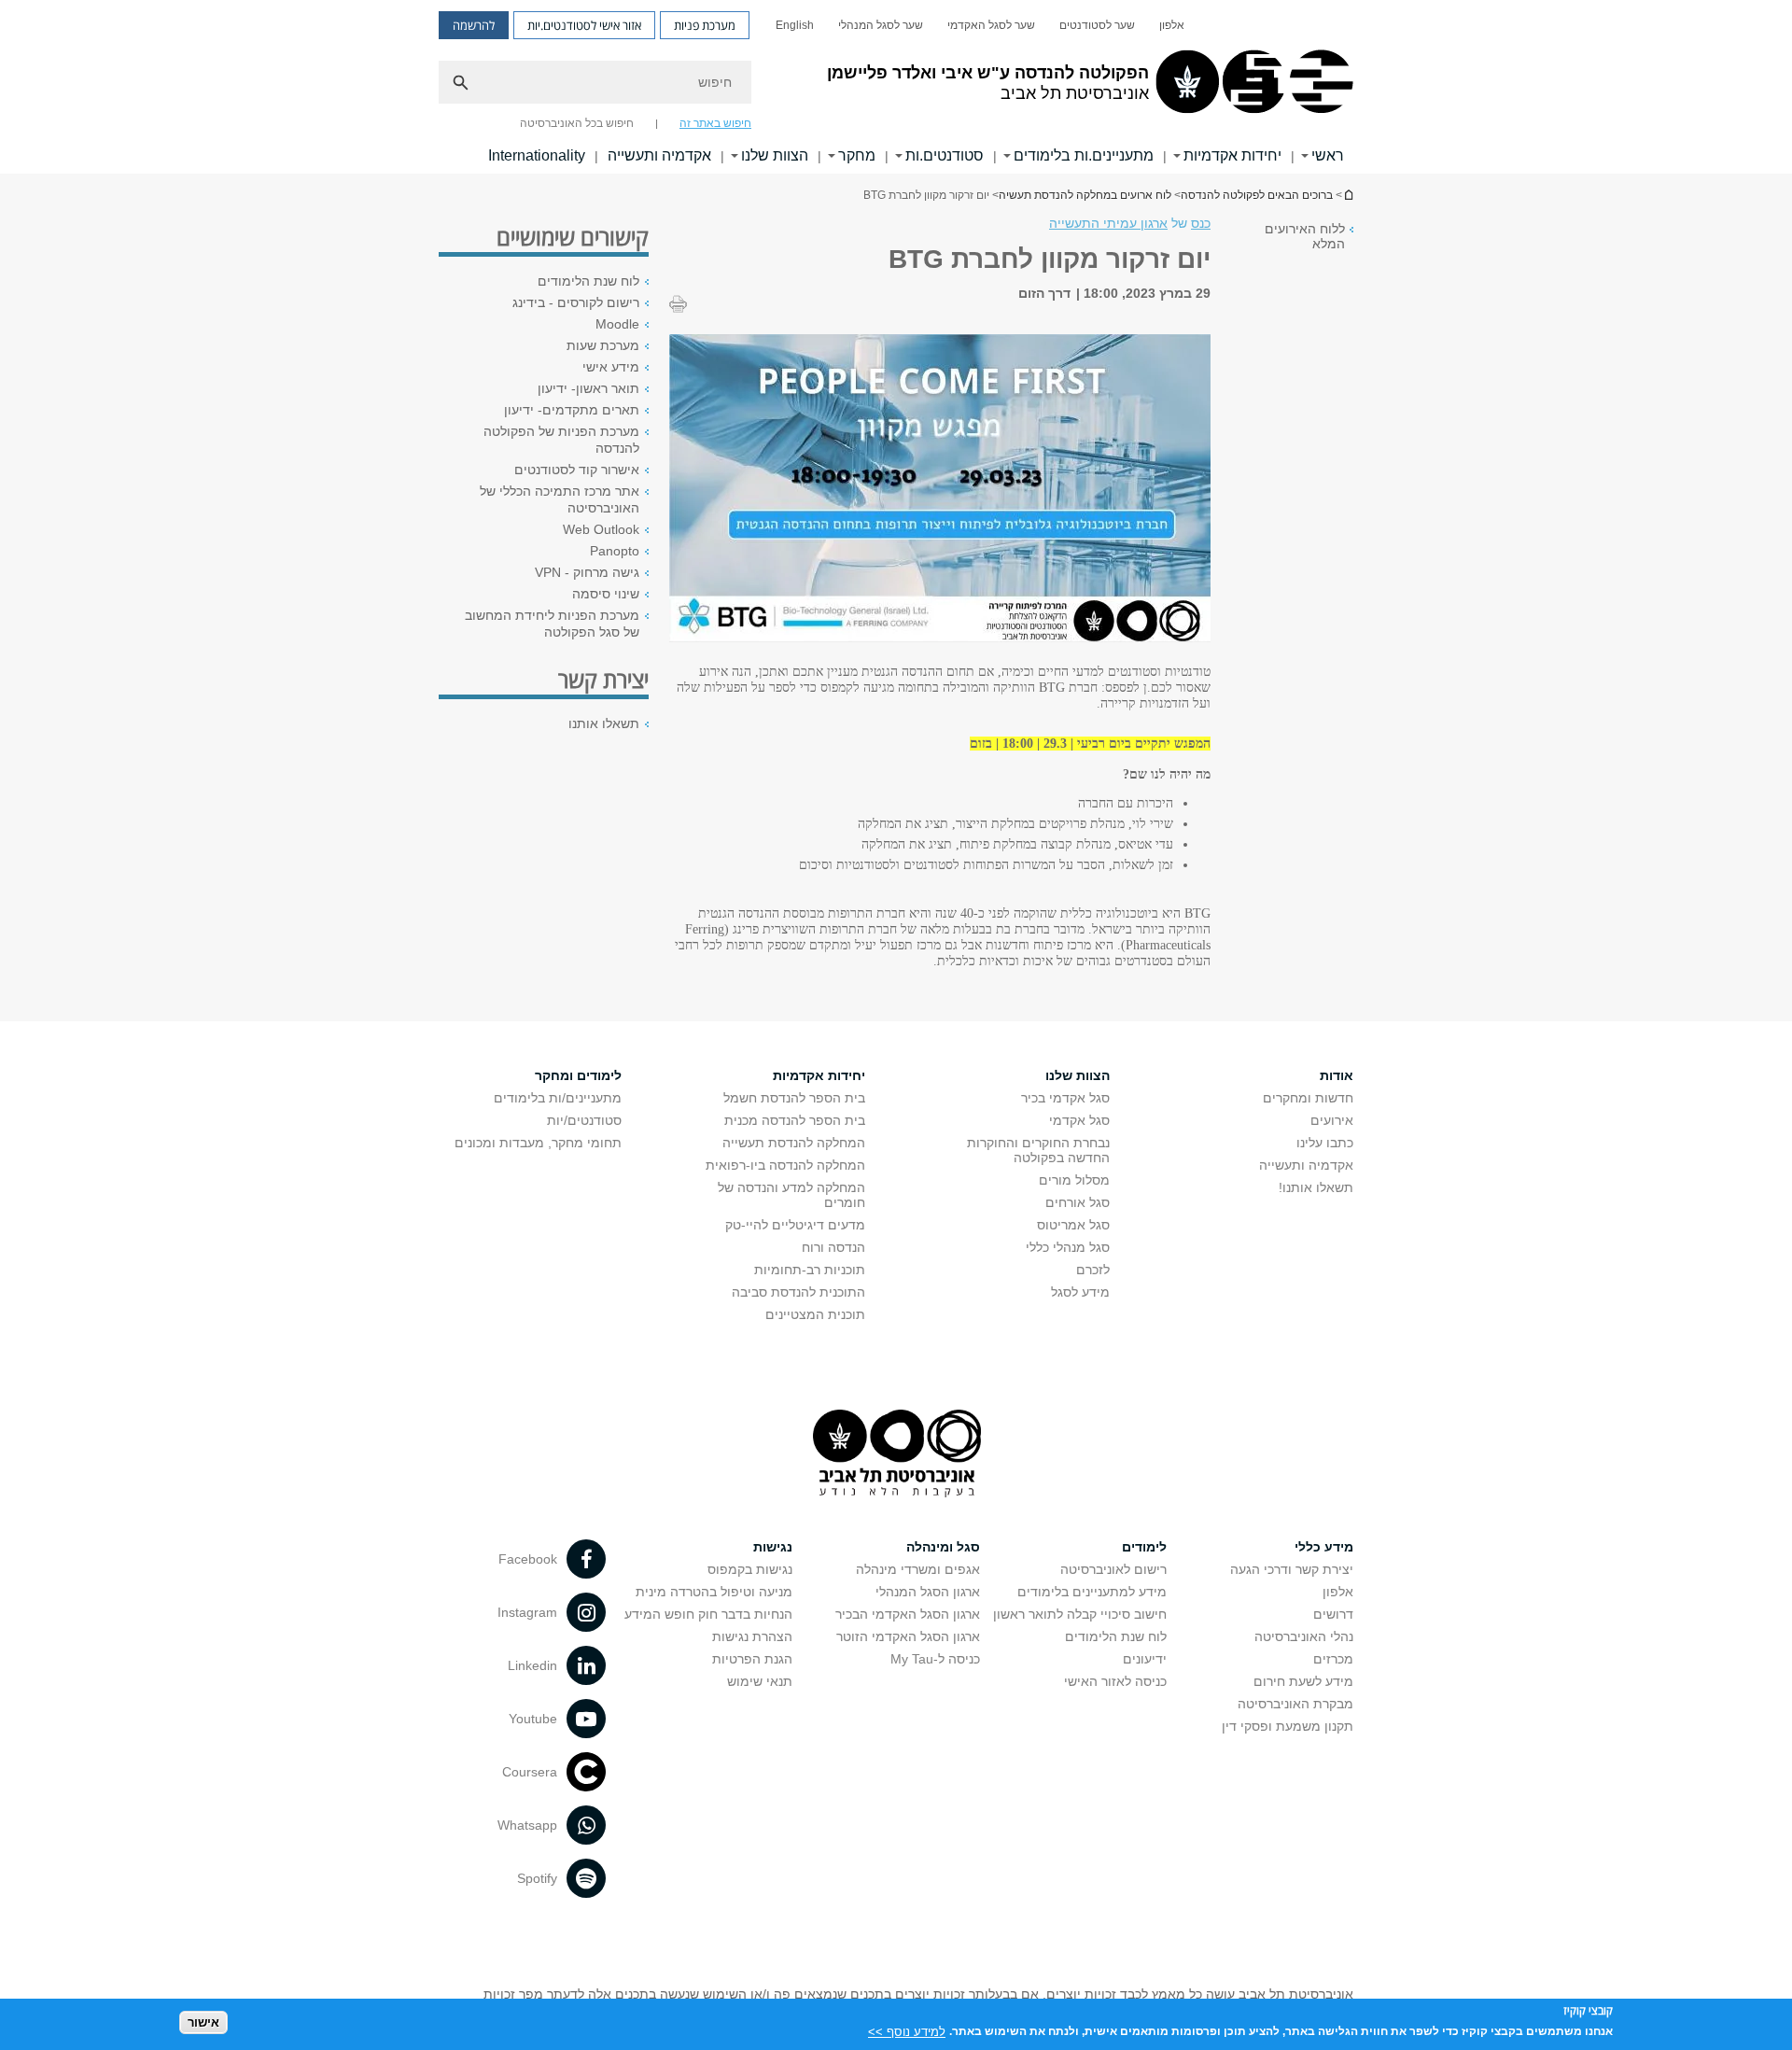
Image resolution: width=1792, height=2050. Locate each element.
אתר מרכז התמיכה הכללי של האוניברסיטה (560, 499)
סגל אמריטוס (1073, 1225)
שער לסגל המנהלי (881, 25)
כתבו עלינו (1325, 1143)
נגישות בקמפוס (750, 1569)
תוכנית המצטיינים (815, 1314)
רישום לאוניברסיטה (1113, 1569)
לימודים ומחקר (578, 1075)
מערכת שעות (603, 345)
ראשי (1328, 155)
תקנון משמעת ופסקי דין (1288, 1726)
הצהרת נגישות (752, 1636)
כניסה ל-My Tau (935, 1659)
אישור (203, 2022)
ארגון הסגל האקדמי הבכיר (908, 1614)
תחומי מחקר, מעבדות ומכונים (538, 1143)
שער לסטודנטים (1097, 25)
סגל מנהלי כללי (1068, 1247)
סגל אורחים (1078, 1202)
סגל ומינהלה (943, 1547)
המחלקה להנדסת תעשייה (794, 1143)
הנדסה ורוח (833, 1247)
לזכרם (1093, 1270)
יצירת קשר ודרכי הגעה (1292, 1569)
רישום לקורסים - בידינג (576, 302)
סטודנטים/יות (584, 1120)
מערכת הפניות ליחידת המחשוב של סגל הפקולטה (552, 624)
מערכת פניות (705, 25)
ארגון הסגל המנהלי (928, 1592)
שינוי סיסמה (606, 594)
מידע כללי (1324, 1547)
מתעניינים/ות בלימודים (558, 1098)
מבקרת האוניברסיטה (1295, 1704)
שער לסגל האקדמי (991, 25)
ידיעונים (1145, 1659)
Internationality (537, 155)
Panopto (615, 551)
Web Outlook (601, 529)
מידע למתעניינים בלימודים (1092, 1592)
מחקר (857, 155)
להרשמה (474, 25)
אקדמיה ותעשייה (659, 155)
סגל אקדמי (1079, 1120)
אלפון (1172, 25)
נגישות (773, 1547)
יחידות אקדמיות (1232, 155)
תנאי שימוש (760, 1681)
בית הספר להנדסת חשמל (794, 1098)
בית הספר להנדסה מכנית (795, 1120)
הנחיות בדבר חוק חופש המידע (708, 1614)
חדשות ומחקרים (1308, 1098)
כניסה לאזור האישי (1115, 1681)
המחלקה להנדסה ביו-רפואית (785, 1165)
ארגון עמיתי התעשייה (1108, 223)
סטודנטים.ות (945, 155)
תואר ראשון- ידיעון (588, 388)
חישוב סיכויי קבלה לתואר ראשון (1080, 1614)
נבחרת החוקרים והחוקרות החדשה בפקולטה (1038, 1150)
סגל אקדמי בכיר (1065, 1098)
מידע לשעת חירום (1303, 1681)
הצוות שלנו (775, 155)
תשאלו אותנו (604, 723)
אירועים (1332, 1120)
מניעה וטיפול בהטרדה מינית (714, 1592)
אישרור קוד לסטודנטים (577, 470)
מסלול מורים (1074, 1180)
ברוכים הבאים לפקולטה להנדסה (1257, 195)
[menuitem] (1172, 25)
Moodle (617, 324)
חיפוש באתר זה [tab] (715, 123)
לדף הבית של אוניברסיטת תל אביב (1348, 195)
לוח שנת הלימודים (588, 281)
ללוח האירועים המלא (1305, 236)
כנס (1201, 223)
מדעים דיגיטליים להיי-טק (795, 1225)
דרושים (1333, 1614)
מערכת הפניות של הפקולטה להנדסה (561, 440)
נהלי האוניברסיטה (1304, 1636)
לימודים (1144, 1547)
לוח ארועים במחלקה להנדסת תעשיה (1085, 195)
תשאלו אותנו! (1316, 1187)
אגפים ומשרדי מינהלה (918, 1569)
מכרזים (1333, 1659)
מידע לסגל (1080, 1292)
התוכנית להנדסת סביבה (798, 1292)
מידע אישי (611, 367)
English (795, 25)
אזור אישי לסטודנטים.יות (584, 25)
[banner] (896, 87)
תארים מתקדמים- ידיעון (572, 410)
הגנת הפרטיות (752, 1659)
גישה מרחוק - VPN (587, 572)
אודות (1337, 1075)
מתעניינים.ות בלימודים (1084, 155)
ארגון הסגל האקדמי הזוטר (908, 1636)
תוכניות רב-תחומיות (810, 1270)
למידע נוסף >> (907, 2031)
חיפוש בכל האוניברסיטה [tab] (577, 123)
